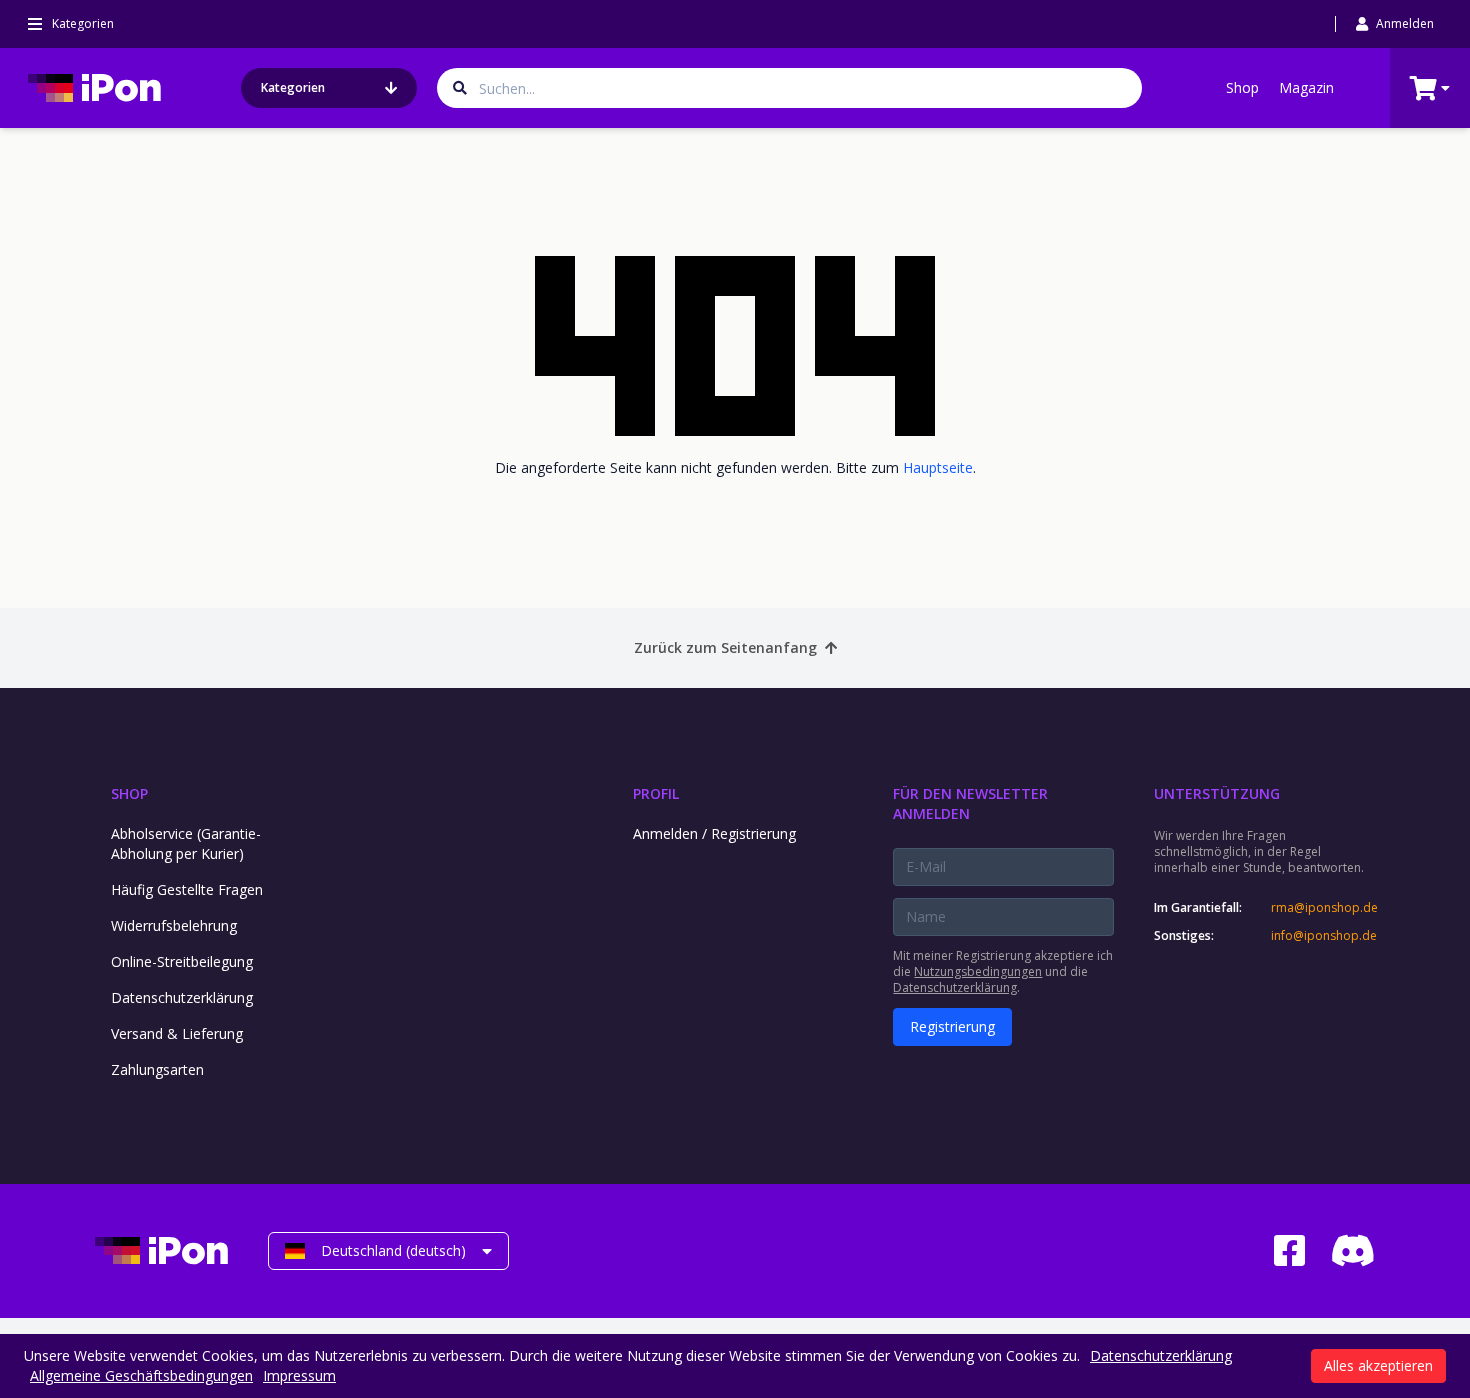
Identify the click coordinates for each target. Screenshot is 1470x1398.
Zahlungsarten (157, 1069)
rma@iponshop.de (1323, 908)
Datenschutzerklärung (182, 997)
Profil (656, 793)
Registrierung (952, 1026)
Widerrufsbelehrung (174, 925)
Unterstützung (1217, 793)
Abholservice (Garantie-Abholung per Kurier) (186, 843)
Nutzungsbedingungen (978, 971)
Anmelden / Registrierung (714, 833)
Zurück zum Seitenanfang (725, 647)
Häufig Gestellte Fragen (187, 889)
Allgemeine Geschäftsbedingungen (141, 1375)
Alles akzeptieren (1378, 1365)
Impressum (299, 1375)
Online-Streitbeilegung (182, 961)
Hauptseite (938, 467)
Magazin (1306, 87)
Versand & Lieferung (177, 1033)
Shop (1242, 87)
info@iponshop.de (1323, 936)
